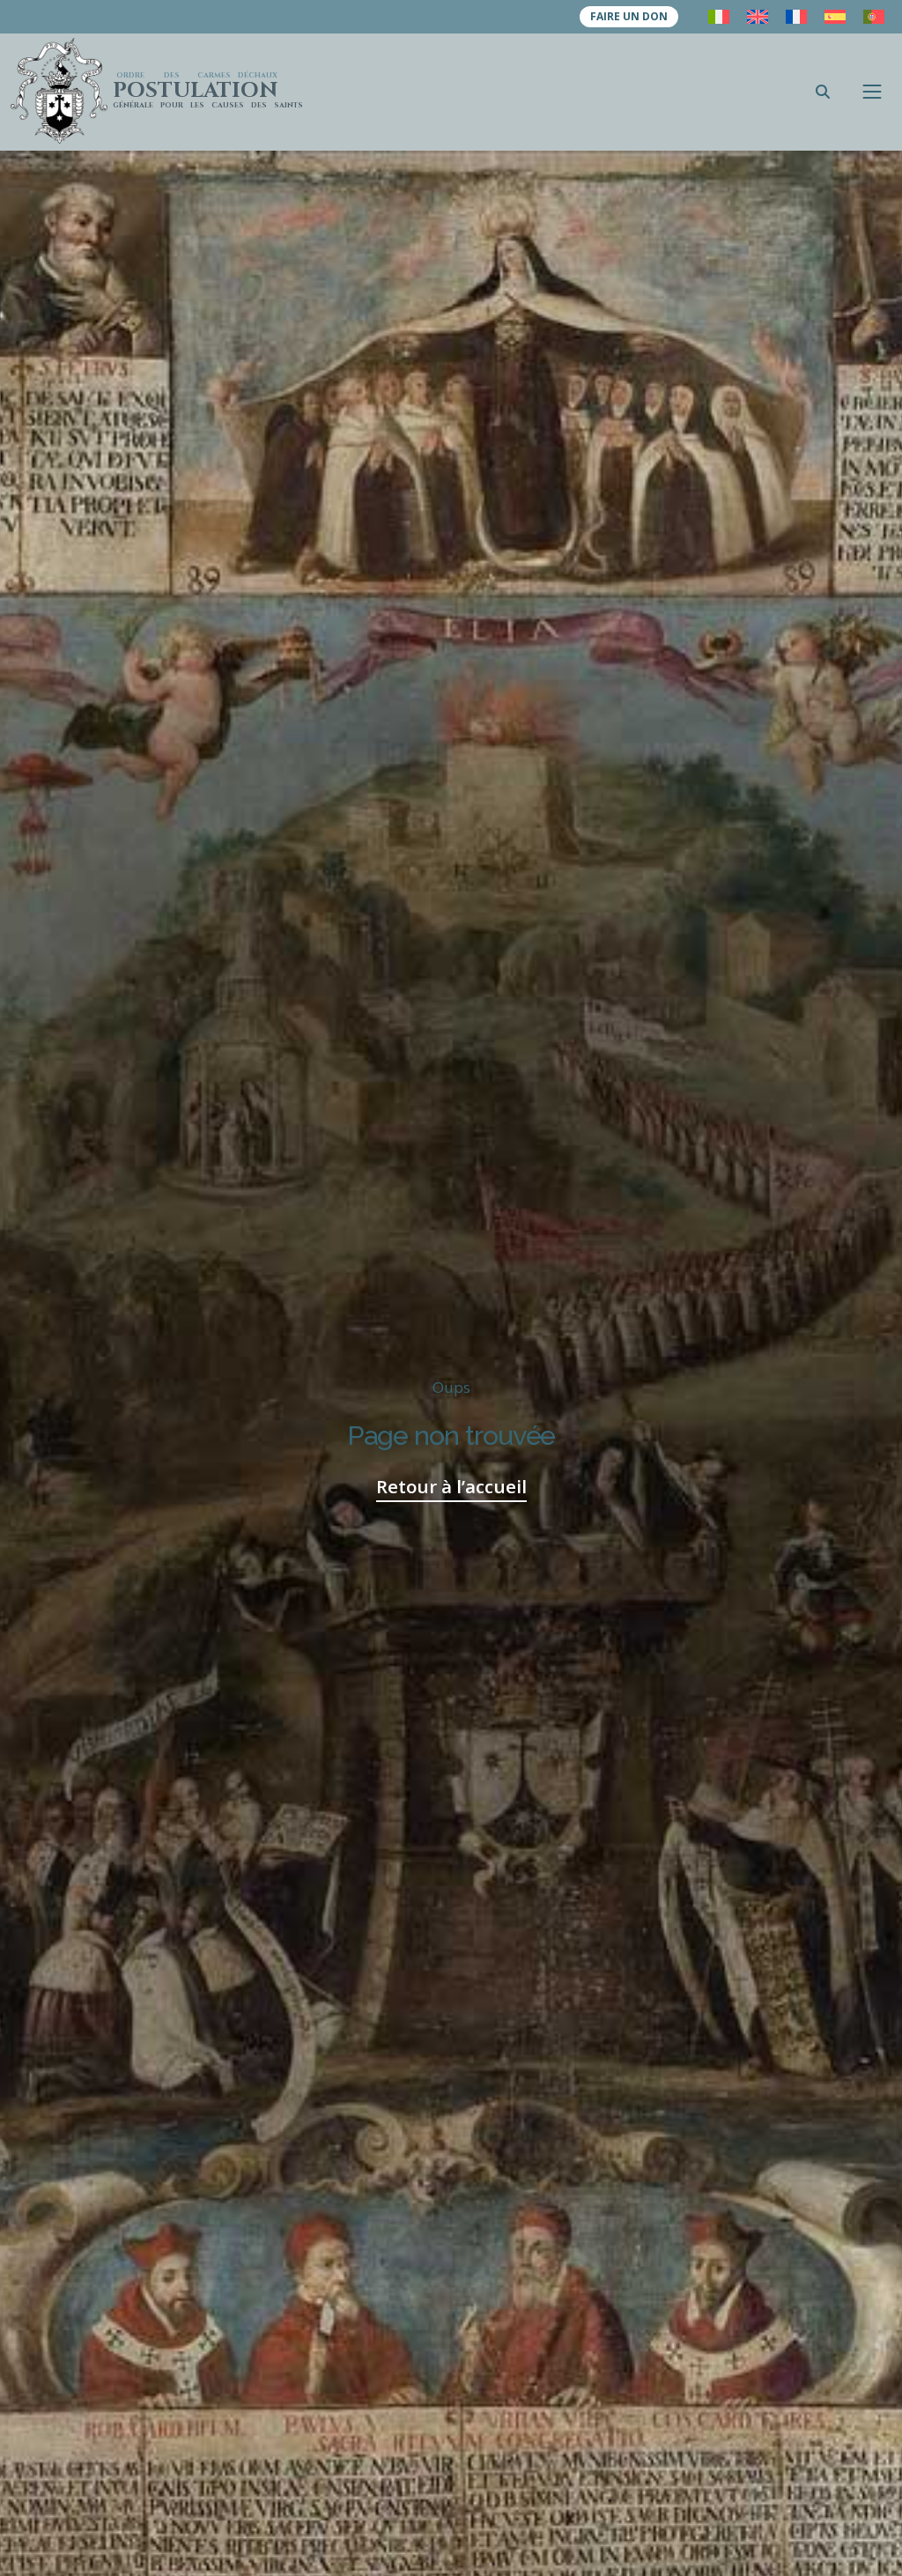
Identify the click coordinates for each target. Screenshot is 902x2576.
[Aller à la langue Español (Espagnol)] (835, 17)
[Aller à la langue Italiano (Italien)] (719, 17)
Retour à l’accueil (451, 1486)
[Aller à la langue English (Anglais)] (758, 17)
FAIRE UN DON (629, 16)
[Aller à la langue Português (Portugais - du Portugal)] (874, 17)
